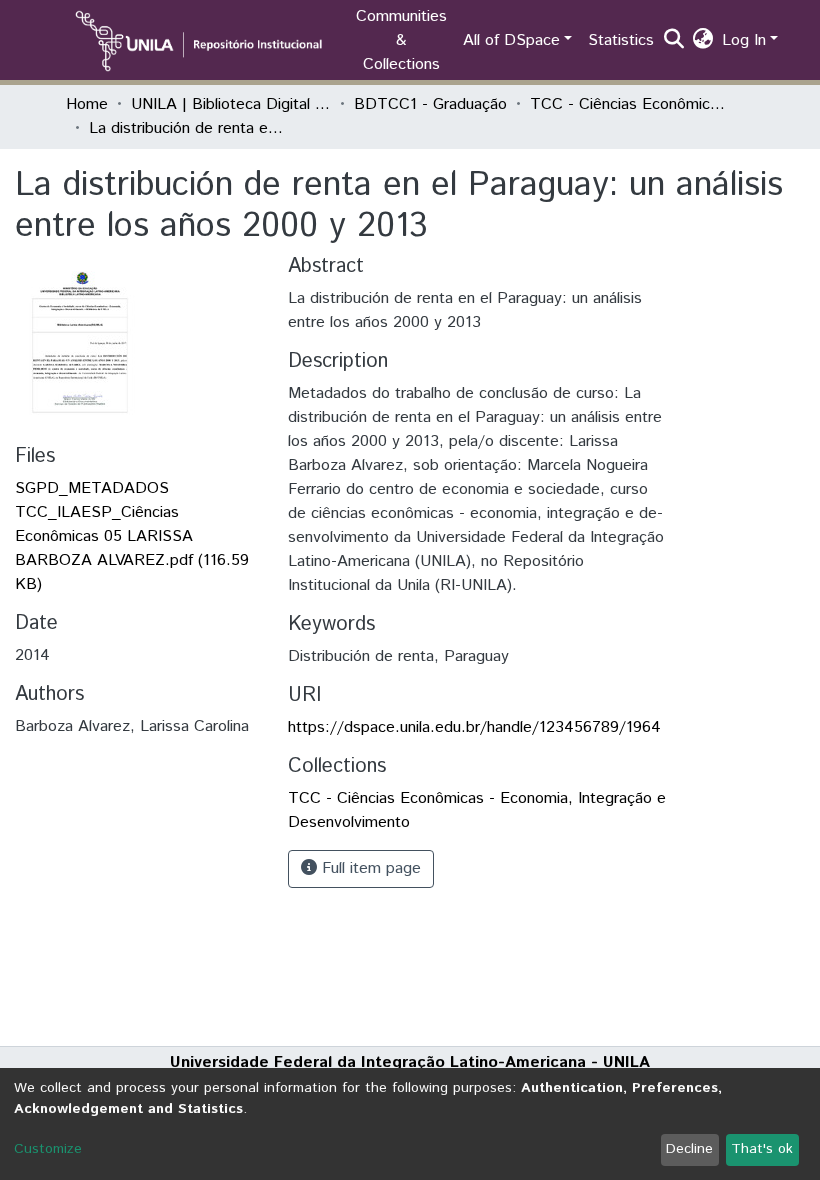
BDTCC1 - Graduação (430, 104)
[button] (703, 41)
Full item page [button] (369, 868)
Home (87, 104)
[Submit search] (674, 41)
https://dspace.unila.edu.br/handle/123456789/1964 (474, 727)
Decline (689, 1149)
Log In (744, 40)
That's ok (762, 1149)
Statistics (621, 40)
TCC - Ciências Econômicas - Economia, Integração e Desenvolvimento (630, 104)
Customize (48, 1149)
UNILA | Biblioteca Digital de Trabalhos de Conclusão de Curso (231, 104)
